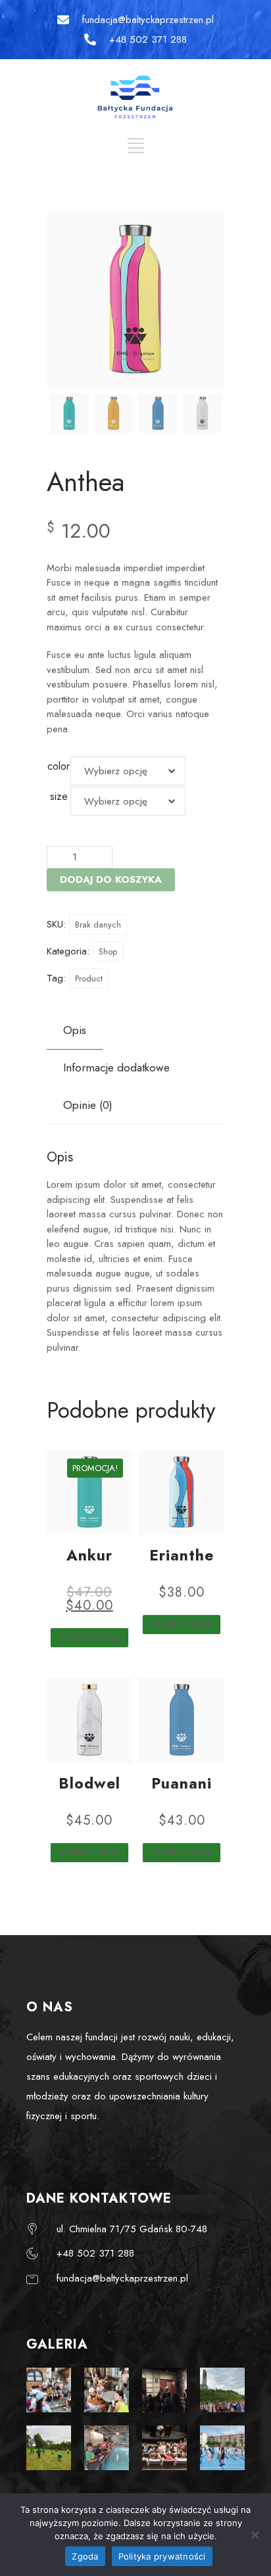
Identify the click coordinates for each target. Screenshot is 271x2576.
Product (89, 978)
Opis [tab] (75, 1030)
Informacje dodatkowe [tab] (116, 1067)
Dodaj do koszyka (111, 879)
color (59, 766)
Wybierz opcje (89, 1638)
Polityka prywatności (162, 2556)
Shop (108, 951)
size (59, 796)
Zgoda (85, 2556)
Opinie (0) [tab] (88, 1105)
